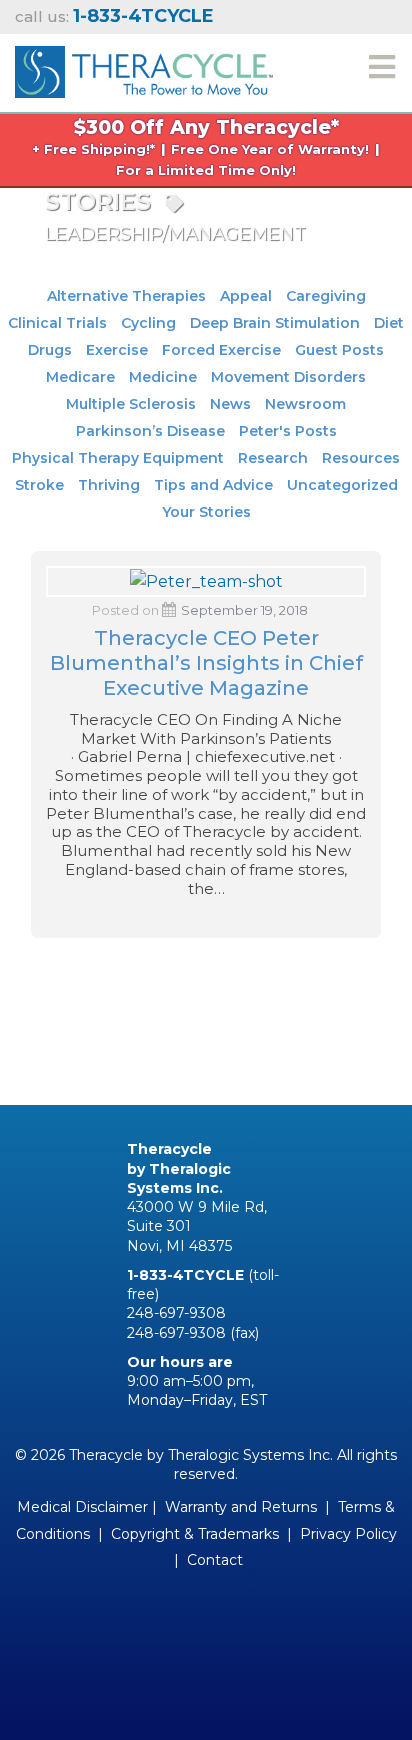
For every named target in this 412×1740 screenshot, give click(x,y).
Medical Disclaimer (82, 1507)
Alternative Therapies (126, 296)
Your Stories (206, 512)
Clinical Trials (57, 323)
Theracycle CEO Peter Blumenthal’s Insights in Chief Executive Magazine (206, 663)
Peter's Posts (288, 431)
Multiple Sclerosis (131, 404)
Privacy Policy (348, 1534)
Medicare (80, 377)
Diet (389, 323)
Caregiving (326, 296)
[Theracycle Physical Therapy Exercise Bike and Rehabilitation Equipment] (144, 69)
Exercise (117, 350)
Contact (215, 1560)
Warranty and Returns (241, 1507)
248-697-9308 (176, 1313)
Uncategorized (342, 485)
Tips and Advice (213, 485)
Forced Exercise (221, 350)
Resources (361, 458)
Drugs (50, 350)
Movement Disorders (288, 377)
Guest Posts (339, 350)
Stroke (39, 485)
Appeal (246, 296)
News (230, 404)
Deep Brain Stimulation (275, 323)
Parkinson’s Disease (150, 431)
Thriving (109, 485)
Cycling (148, 323)
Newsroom (305, 404)
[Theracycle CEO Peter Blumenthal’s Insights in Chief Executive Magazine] (206, 580)
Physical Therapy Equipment (118, 458)
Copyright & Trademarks (195, 1534)
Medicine (163, 377)
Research (273, 458)
